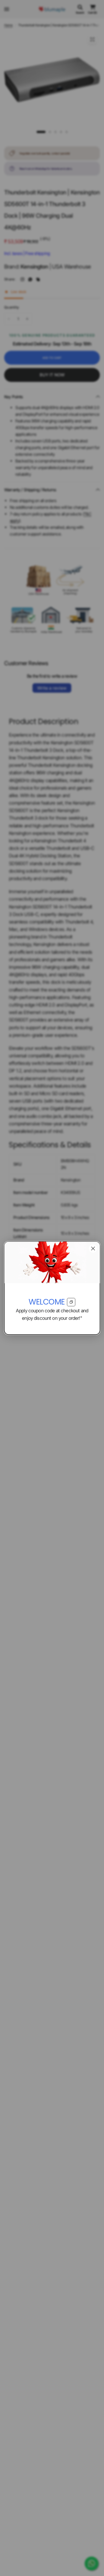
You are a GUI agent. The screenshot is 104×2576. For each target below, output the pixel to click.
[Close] (93, 1248)
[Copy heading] (71, 1302)
